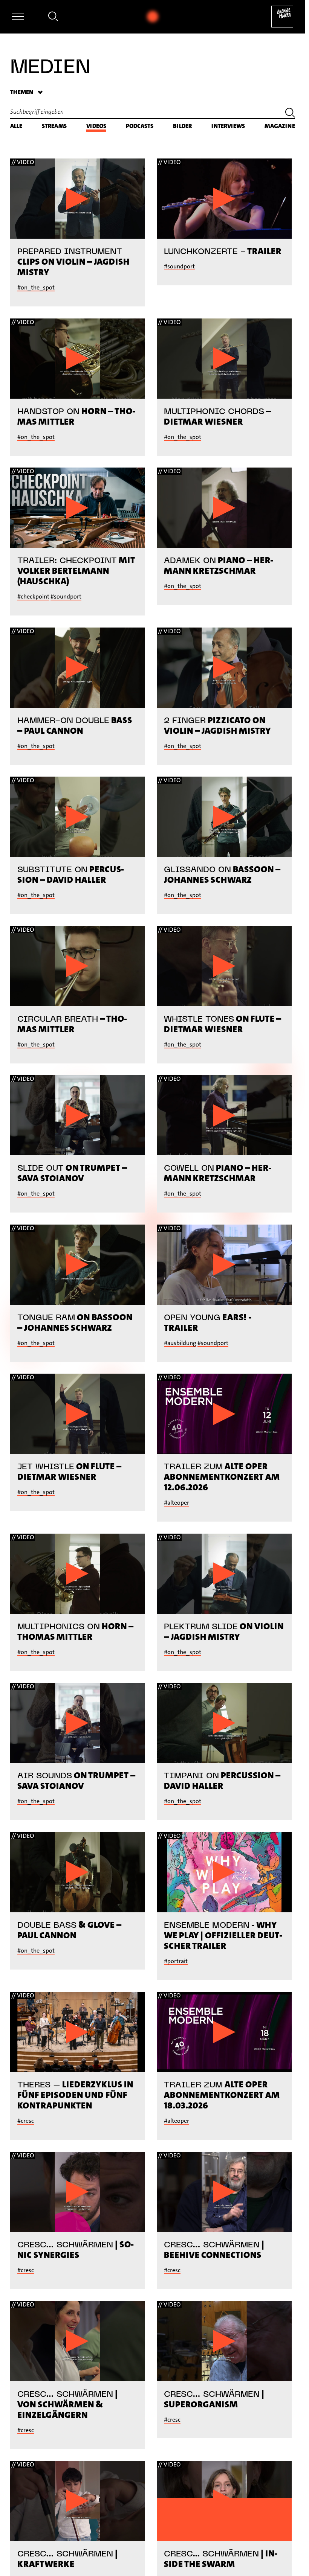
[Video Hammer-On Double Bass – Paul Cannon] (78, 668)
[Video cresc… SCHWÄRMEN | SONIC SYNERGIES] (78, 2192)
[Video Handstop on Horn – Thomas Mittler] (78, 359)
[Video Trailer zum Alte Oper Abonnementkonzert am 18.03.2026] (224, 2032)
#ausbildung (180, 1343)
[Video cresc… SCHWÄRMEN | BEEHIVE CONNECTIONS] (224, 2192)
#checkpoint (33, 596)
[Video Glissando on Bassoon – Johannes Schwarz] (224, 817)
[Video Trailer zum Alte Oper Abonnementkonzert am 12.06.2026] (224, 1414)
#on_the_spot (36, 287)
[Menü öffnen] (18, 17)
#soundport (179, 266)
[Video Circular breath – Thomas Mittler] (78, 966)
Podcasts (140, 126)
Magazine (280, 126)
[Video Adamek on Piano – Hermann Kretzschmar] (224, 508)
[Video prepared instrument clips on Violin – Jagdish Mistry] (78, 199)
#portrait (176, 1961)
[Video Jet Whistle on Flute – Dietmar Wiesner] (78, 1414)
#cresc (26, 2121)
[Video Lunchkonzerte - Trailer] (224, 199)
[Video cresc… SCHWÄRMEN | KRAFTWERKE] (78, 2501)
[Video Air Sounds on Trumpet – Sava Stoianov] (78, 1723)
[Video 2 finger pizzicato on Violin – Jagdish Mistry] (224, 668)
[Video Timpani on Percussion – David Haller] (224, 1723)
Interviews (228, 126)
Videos (96, 126)
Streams (54, 126)
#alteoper (177, 1503)
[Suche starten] (290, 114)
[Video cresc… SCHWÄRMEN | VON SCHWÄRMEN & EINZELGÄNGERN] (78, 2341)
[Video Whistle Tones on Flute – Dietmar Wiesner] (224, 966)
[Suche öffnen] (53, 18)
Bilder (182, 126)
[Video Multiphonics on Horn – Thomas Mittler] (78, 1574)
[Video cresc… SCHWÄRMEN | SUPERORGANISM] (224, 2341)
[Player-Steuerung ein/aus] (153, 17)
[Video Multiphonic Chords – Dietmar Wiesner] (224, 359)
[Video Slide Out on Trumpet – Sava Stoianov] (78, 1115)
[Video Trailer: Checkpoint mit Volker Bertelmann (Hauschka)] (78, 508)
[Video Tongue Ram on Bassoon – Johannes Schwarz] (78, 1265)
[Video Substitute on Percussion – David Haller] (78, 817)
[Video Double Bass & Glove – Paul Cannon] (78, 1872)
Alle (16, 126)
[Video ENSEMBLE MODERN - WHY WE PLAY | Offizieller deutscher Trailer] (224, 1872)
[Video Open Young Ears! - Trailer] (224, 1265)
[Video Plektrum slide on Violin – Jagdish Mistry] (224, 1574)
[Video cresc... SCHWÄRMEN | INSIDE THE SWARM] (224, 2501)
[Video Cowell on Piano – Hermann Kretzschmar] (224, 1115)
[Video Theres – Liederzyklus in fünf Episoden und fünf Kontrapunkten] (78, 2032)
